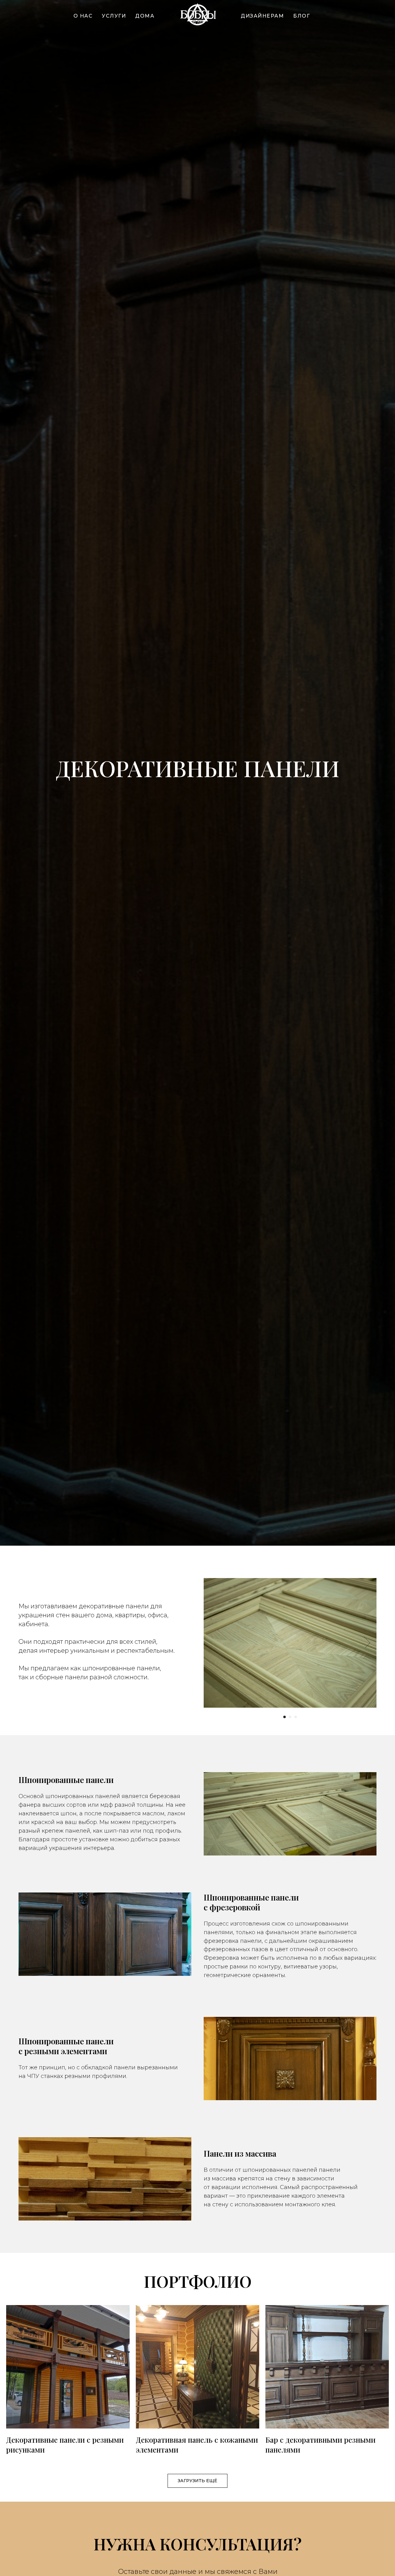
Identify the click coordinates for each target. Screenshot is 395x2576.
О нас (83, 16)
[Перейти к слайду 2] (290, 1717)
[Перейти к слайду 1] (285, 1717)
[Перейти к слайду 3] (296, 1717)
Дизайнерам (262, 16)
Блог (301, 16)
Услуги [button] (114, 16)
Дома (145, 16)
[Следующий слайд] (368, 1643)
